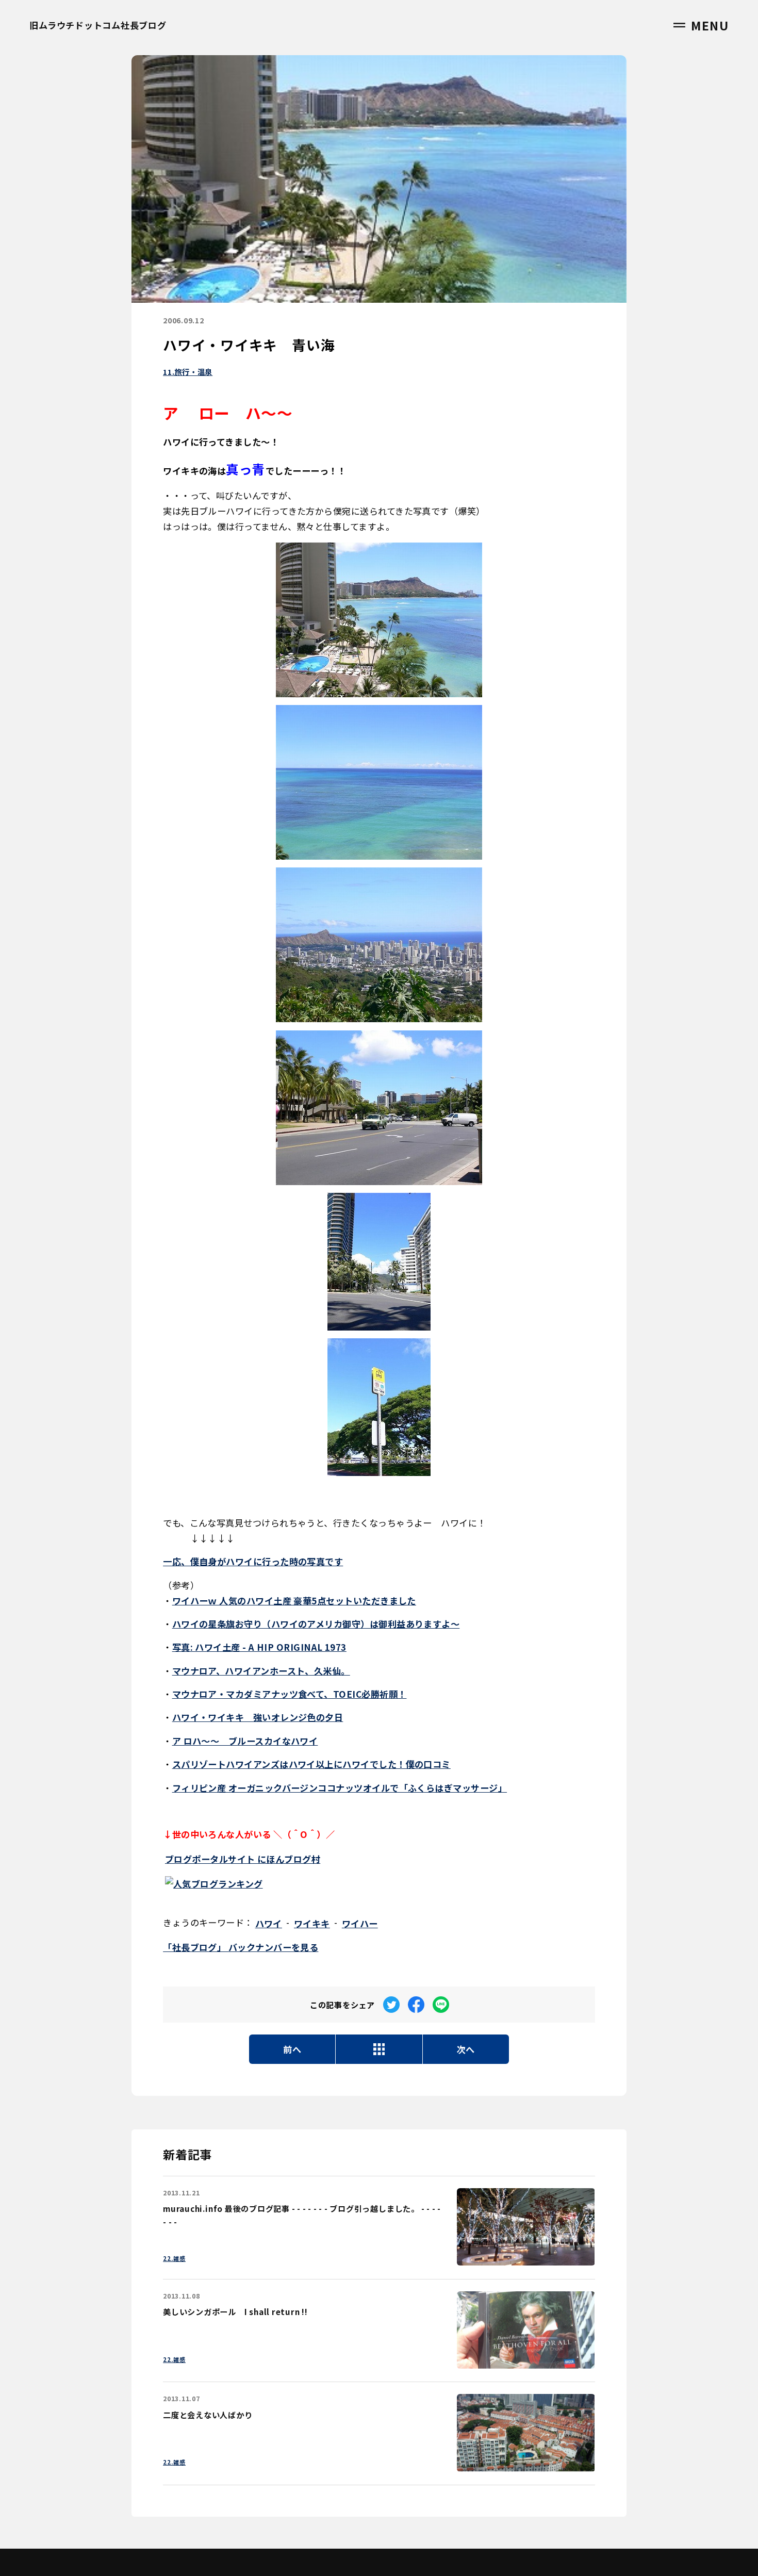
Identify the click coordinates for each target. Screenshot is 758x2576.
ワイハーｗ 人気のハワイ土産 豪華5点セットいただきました (294, 1601)
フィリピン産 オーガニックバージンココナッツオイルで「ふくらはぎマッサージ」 (340, 1788)
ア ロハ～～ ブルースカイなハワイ (245, 1741)
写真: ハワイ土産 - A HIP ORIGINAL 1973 (259, 1647)
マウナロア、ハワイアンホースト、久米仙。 (261, 1671)
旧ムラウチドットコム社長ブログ (98, 25)
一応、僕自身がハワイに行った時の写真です (253, 1561)
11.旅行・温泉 (188, 372)
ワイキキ (312, 1923)
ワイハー (360, 1923)
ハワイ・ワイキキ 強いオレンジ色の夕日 (258, 1717)
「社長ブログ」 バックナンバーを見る (241, 1947)
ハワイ (269, 1923)
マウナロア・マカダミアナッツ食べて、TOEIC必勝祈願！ (290, 1694)
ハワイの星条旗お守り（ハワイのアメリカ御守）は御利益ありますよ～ (316, 1624)
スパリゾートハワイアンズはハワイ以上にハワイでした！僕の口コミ (311, 1764)
